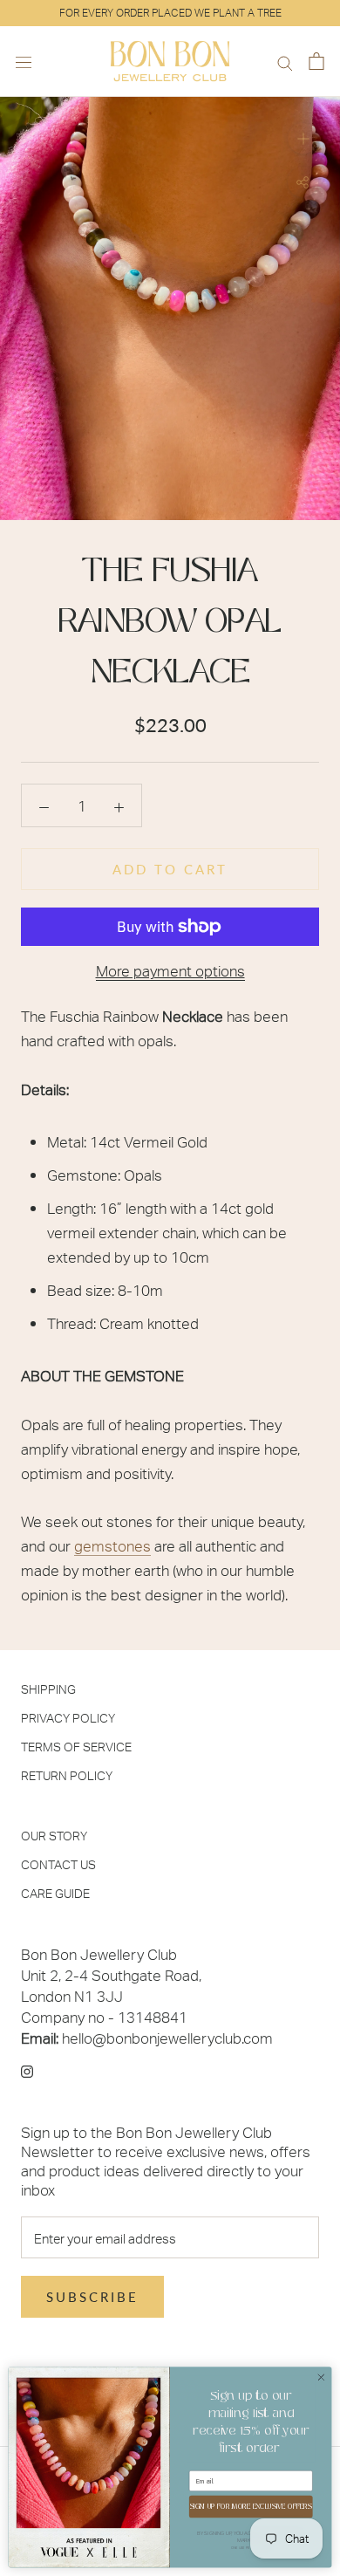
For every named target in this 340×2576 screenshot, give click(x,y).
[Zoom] (303, 138)
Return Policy (67, 1775)
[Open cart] (316, 62)
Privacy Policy (68, 1718)
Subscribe (92, 2297)
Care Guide (55, 1893)
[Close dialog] (321, 2377)
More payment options (170, 970)
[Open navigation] (24, 61)
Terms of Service (76, 1747)
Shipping (48, 1689)
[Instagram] (27, 2070)
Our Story (54, 1836)
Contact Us (58, 1864)
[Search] (285, 62)
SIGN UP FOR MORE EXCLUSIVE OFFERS (251, 2506)
